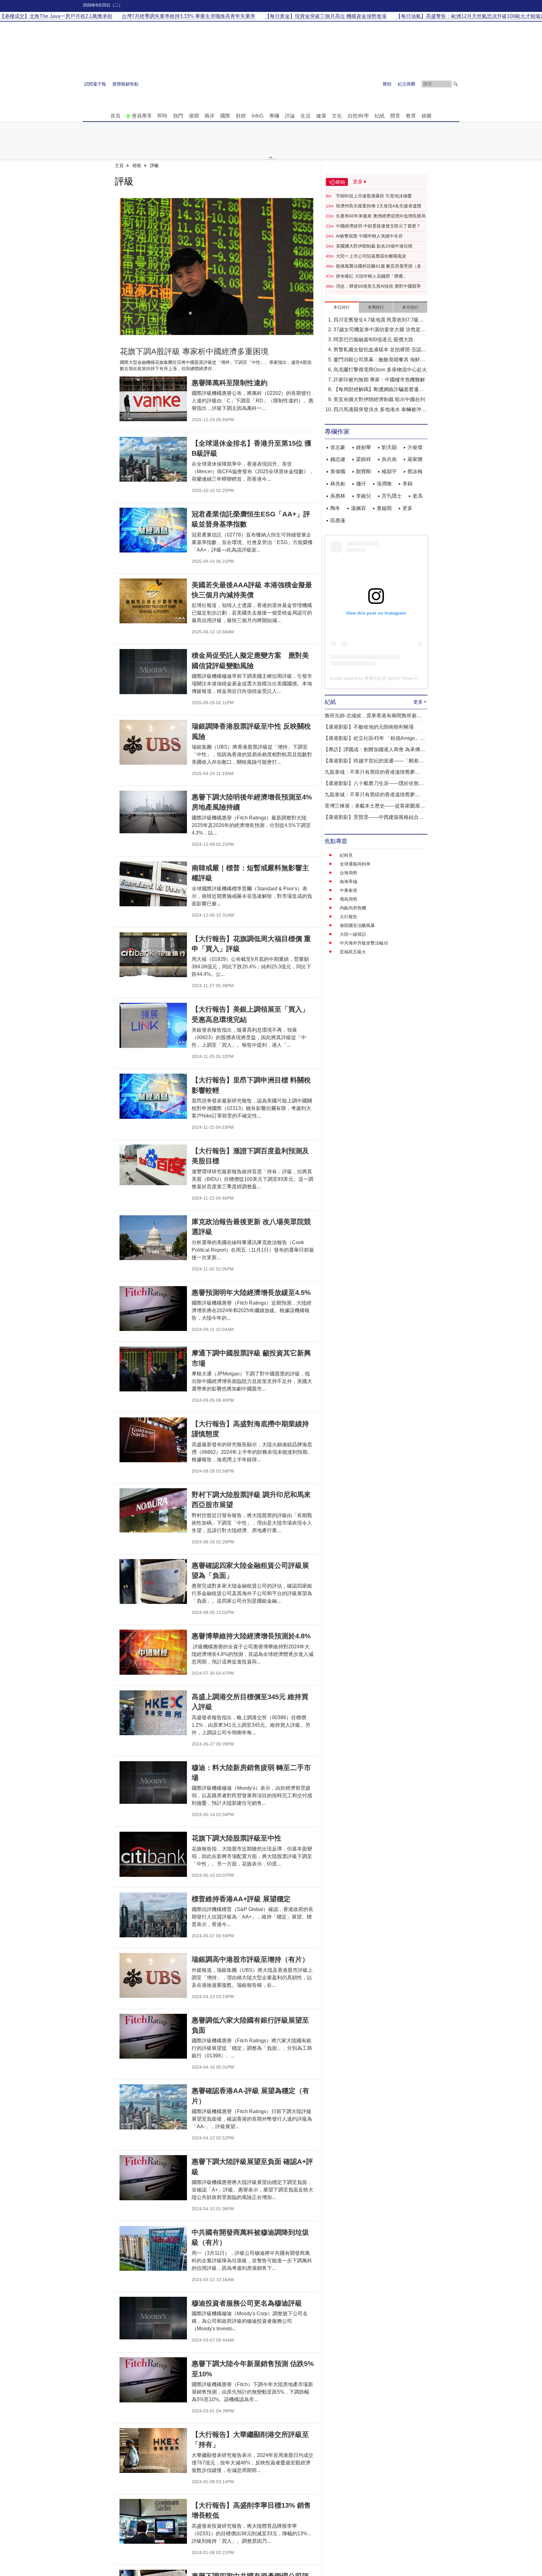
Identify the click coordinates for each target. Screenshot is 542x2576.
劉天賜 (389, 447)
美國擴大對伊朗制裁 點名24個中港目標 (374, 246)
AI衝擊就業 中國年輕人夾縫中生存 (369, 236)
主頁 (119, 165)
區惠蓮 (338, 520)
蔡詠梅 (415, 471)
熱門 (178, 116)
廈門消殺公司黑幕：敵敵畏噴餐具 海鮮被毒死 (379, 360)
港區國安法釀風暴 (357, 925)
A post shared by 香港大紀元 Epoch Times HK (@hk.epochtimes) (394, 678)
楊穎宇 (389, 471)
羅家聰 (415, 459)
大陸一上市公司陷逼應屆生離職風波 (371, 256)
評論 (290, 116)
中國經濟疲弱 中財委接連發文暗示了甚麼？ (378, 226)
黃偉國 (338, 471)
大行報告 (348, 917)
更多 (407, 508)
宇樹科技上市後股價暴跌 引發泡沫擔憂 (374, 196)
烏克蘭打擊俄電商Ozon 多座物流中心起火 (380, 370)
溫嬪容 (359, 508)
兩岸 (210, 116)
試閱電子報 (95, 84)
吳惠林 (338, 496)
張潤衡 (384, 484)
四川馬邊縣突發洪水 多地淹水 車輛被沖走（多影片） (380, 410)
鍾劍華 (364, 447)
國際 (225, 116)
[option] (217, 267)
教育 (411, 116)
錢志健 (338, 459)
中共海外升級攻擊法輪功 (364, 943)
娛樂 (427, 116)
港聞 (194, 116)
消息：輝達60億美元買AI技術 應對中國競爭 (378, 286)
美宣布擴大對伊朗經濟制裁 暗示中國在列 (379, 399)
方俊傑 (415, 447)
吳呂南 (389, 459)
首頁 (115, 116)
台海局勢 (348, 873)
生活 (306, 116)
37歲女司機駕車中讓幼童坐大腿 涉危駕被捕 (380, 330)
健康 (321, 116)
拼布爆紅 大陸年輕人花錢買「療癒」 (372, 276)
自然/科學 (358, 116)
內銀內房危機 (353, 908)
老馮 (417, 496)
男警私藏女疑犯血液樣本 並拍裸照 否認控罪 (380, 350)
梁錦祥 (364, 459)
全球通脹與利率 (355, 864)
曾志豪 (338, 447)
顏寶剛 (364, 471)
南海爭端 (348, 882)
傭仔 (361, 484)
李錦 (407, 484)
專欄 (274, 116)
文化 (337, 116)
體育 (395, 116)
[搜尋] (455, 84)
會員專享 (142, 116)
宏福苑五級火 (353, 952)
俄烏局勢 (348, 899)
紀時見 (346, 855)
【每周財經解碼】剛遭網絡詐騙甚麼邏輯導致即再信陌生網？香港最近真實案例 (379, 390)
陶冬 (335, 508)
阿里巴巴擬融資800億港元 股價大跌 (373, 340)
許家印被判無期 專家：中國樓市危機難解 (379, 380)
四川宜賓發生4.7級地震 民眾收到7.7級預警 (379, 320)
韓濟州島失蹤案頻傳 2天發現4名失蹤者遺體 (379, 206)
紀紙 (380, 116)
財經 (241, 116)
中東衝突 (348, 890)
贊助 (387, 84)
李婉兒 (364, 496)
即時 (162, 116)
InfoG (258, 116)
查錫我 (384, 508)
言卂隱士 (392, 496)
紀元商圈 (406, 84)
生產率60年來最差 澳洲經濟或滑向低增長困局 (381, 216)
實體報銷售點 (125, 84)
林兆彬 (338, 484)
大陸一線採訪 (353, 934)
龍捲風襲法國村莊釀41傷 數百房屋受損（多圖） (379, 266)
